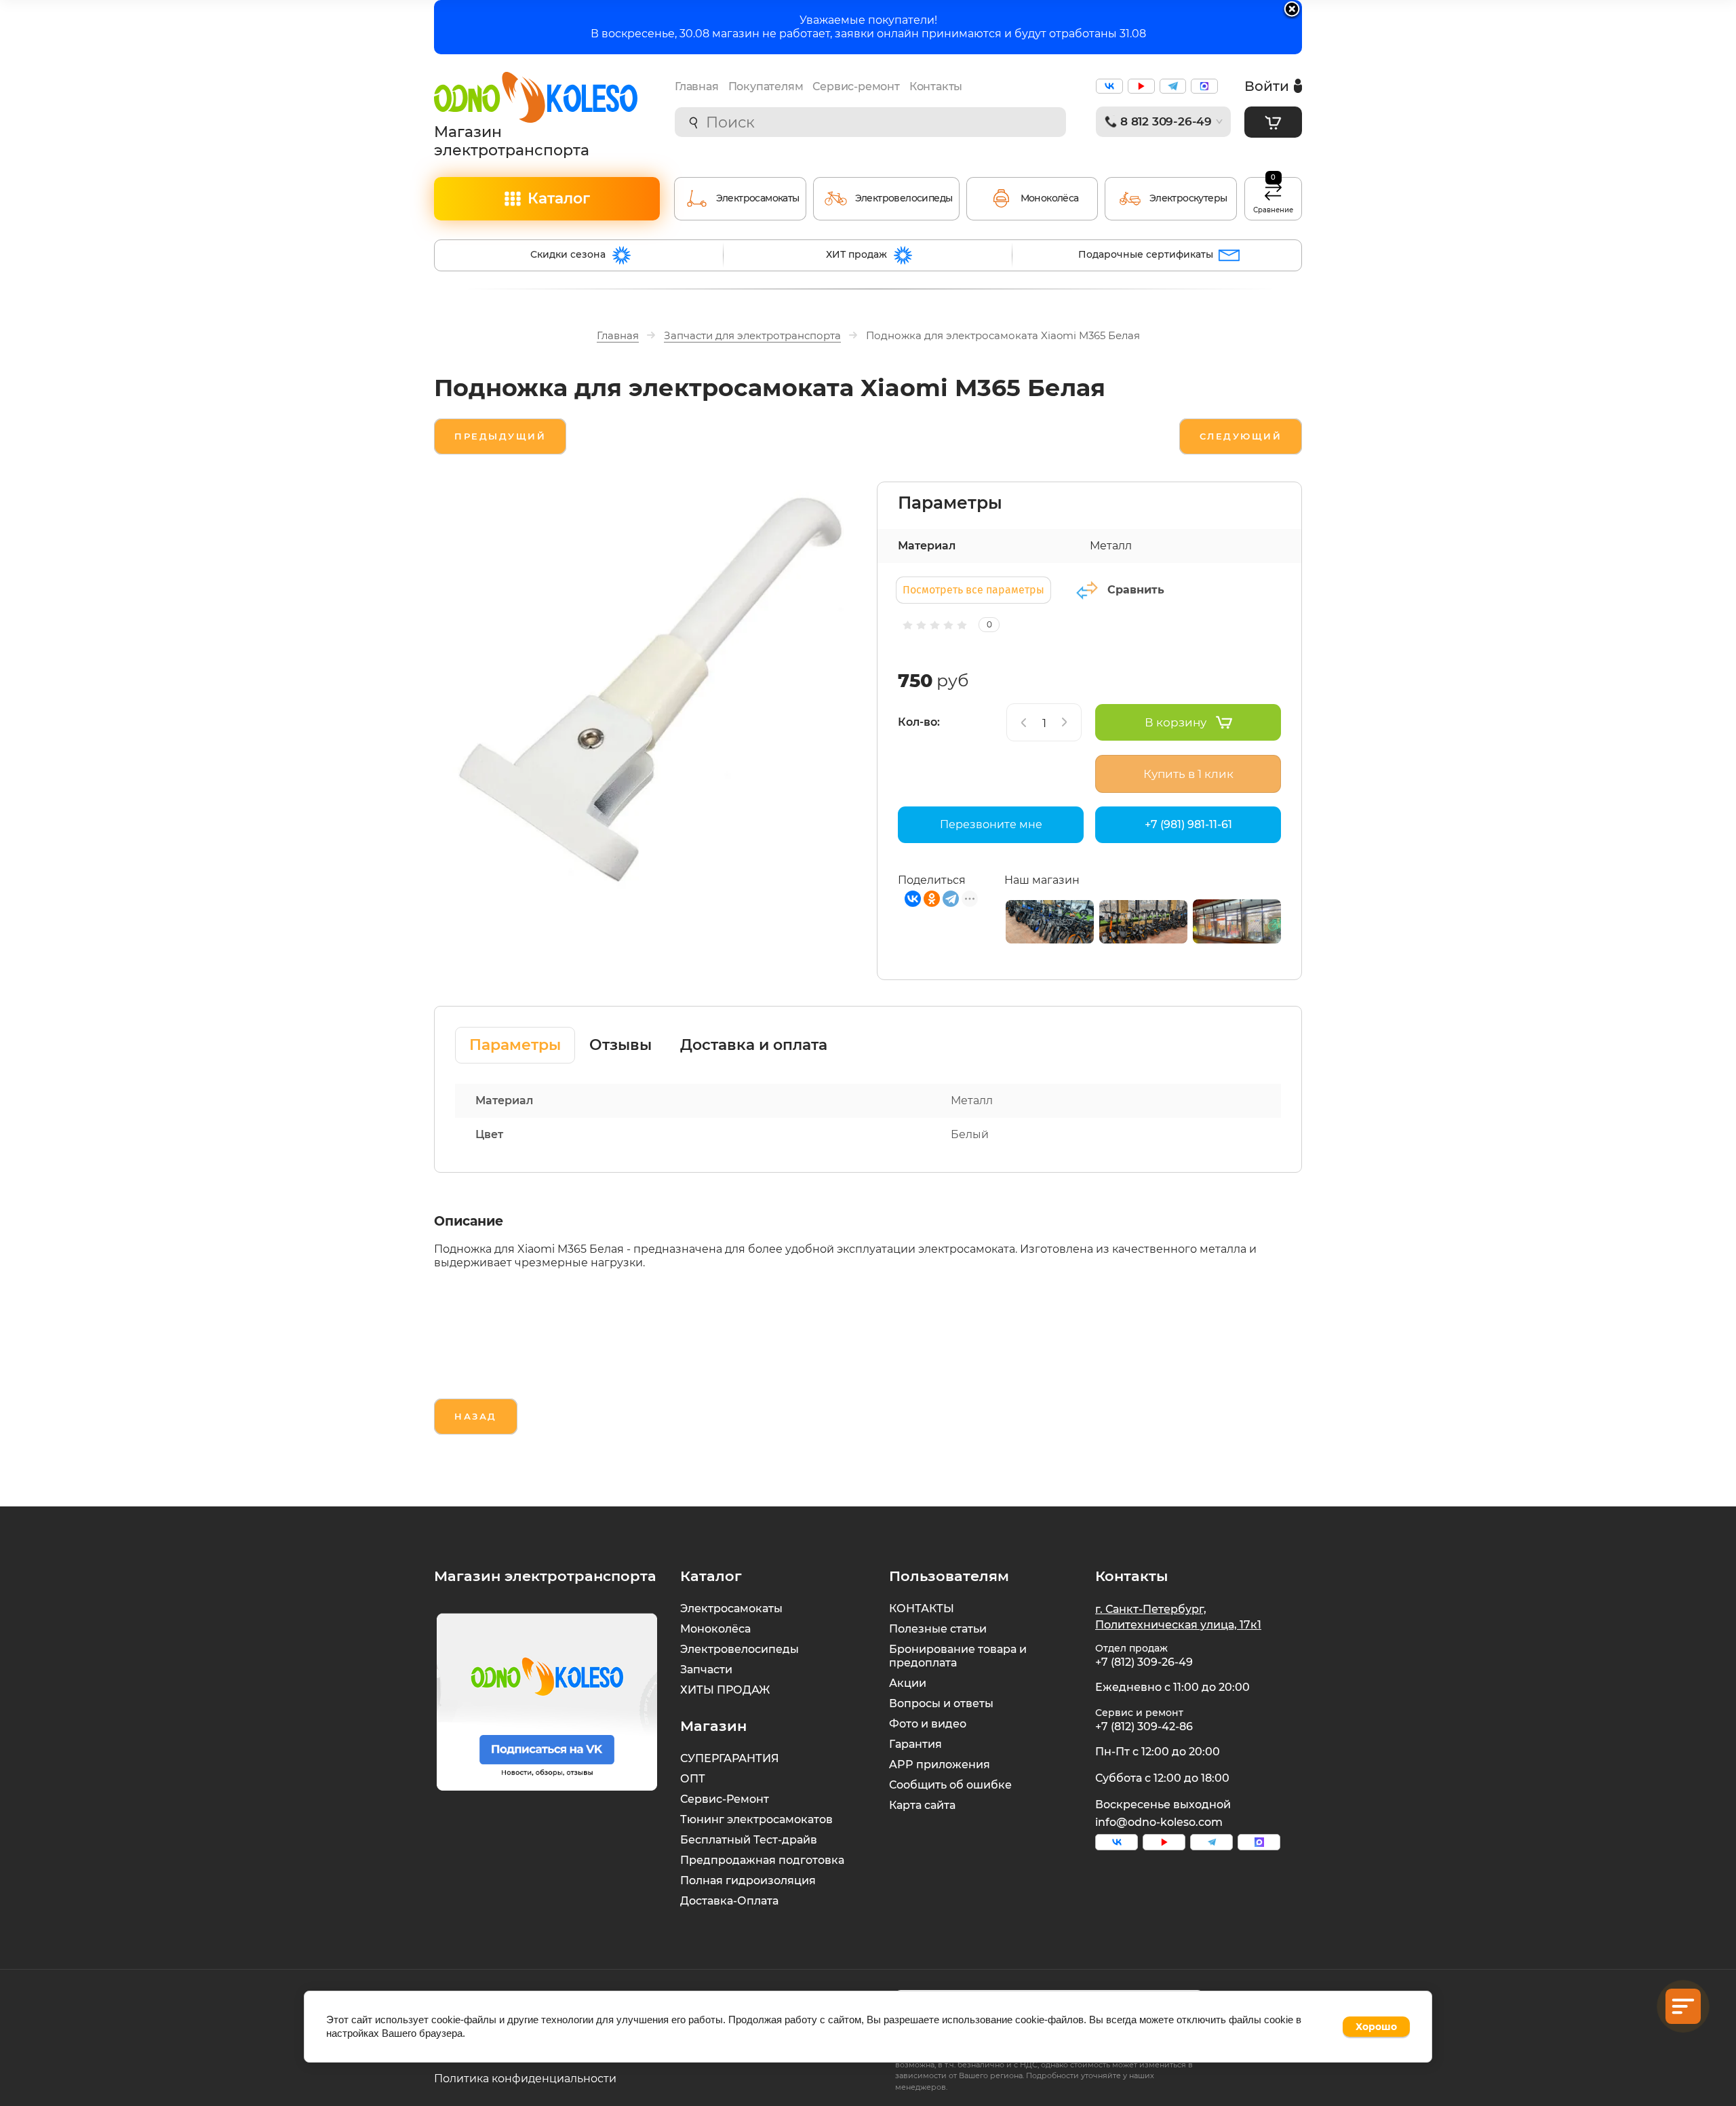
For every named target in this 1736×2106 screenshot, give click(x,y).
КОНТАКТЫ (922, 1608)
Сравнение (1273, 196)
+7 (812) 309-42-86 (1144, 1727)
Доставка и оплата (754, 1045)
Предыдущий (500, 436)
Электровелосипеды (739, 1649)
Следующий (1241, 436)
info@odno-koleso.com (1159, 1822)
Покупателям (766, 86)
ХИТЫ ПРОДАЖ (725, 1690)
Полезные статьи (938, 1629)
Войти (1267, 86)
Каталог (559, 198)
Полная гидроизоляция (748, 1880)
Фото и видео (928, 1724)
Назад (476, 1416)
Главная (697, 86)
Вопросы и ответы (941, 1703)
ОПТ (693, 1779)
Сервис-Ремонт (725, 1799)
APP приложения (940, 1764)
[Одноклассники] (932, 899)
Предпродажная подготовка (762, 1860)
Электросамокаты (731, 1608)
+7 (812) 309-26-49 (1144, 1662)
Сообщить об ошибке (950, 1785)
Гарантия (915, 1744)
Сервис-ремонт (856, 86)
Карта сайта (922, 1805)
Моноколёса (715, 1629)
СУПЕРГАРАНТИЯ (730, 1758)
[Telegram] (951, 899)
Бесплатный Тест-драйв (749, 1840)
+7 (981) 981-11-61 (1188, 824)
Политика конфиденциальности (525, 2079)
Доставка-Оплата (729, 1901)
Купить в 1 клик (1188, 774)
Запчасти (706, 1670)
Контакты (936, 86)
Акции (908, 1683)
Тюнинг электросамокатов (756, 1819)
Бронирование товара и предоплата (958, 1656)
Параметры (515, 1045)
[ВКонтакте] (913, 899)
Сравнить (1136, 590)
